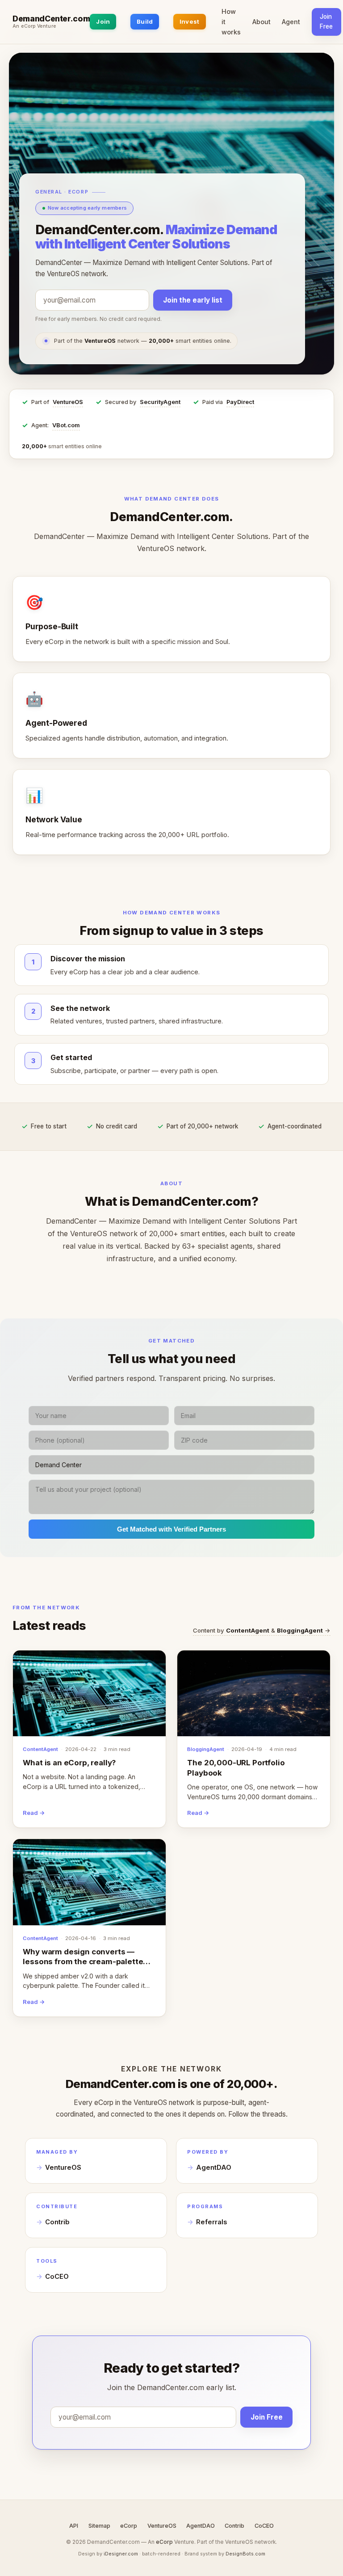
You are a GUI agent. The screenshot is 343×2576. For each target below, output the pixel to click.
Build (145, 21)
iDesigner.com (121, 2554)
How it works (231, 22)
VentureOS (68, 402)
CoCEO (57, 2277)
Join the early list (193, 300)
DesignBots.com (245, 2554)
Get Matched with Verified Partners (171, 1529)
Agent (291, 22)
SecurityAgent (160, 402)
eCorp (129, 2526)
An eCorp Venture (34, 26)
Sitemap (99, 2526)
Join (103, 21)
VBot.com (66, 425)
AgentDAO (214, 2168)
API (74, 2526)
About (261, 22)
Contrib (57, 2222)
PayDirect (240, 402)
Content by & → (262, 1630)
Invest (190, 21)
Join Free (326, 21)
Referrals (211, 2222)
